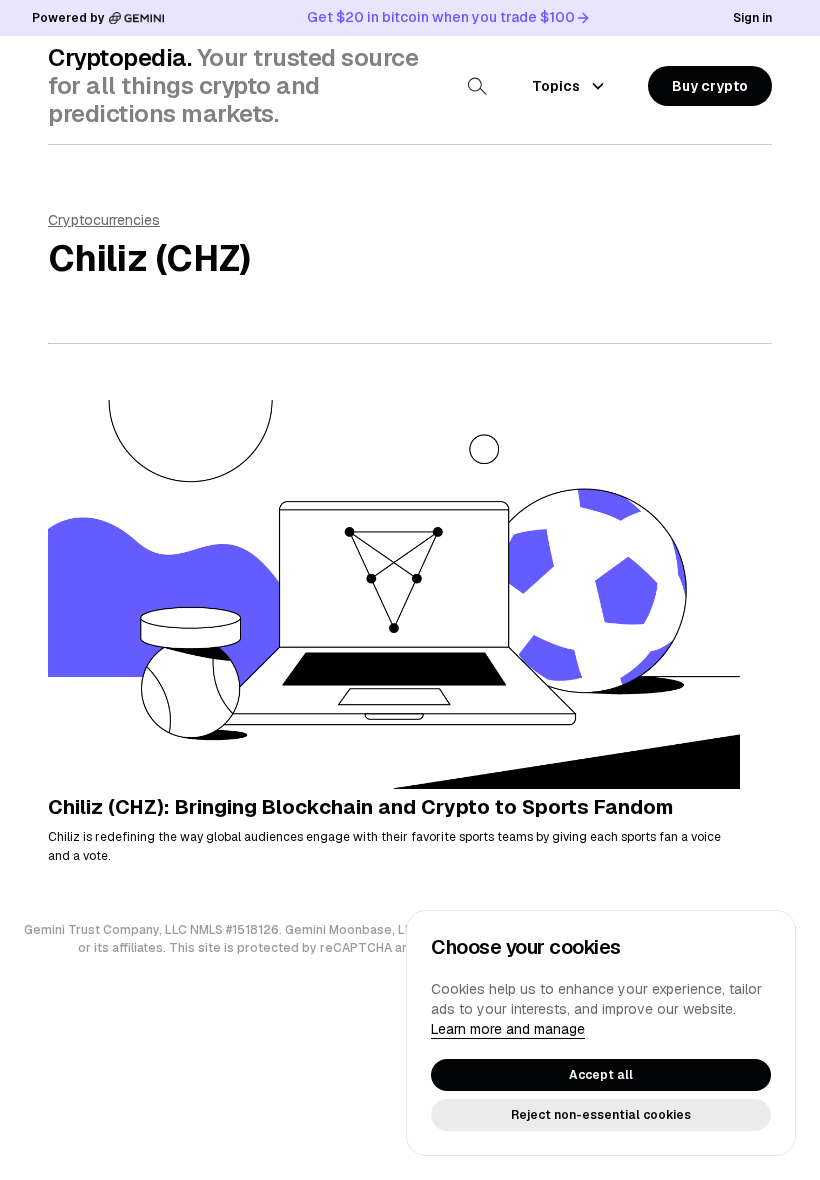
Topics (556, 86)
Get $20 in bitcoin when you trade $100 (441, 17)
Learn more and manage (508, 1029)
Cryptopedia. (119, 57)
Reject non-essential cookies (601, 1115)
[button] (710, 86)
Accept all (601, 1075)
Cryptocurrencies (104, 220)
